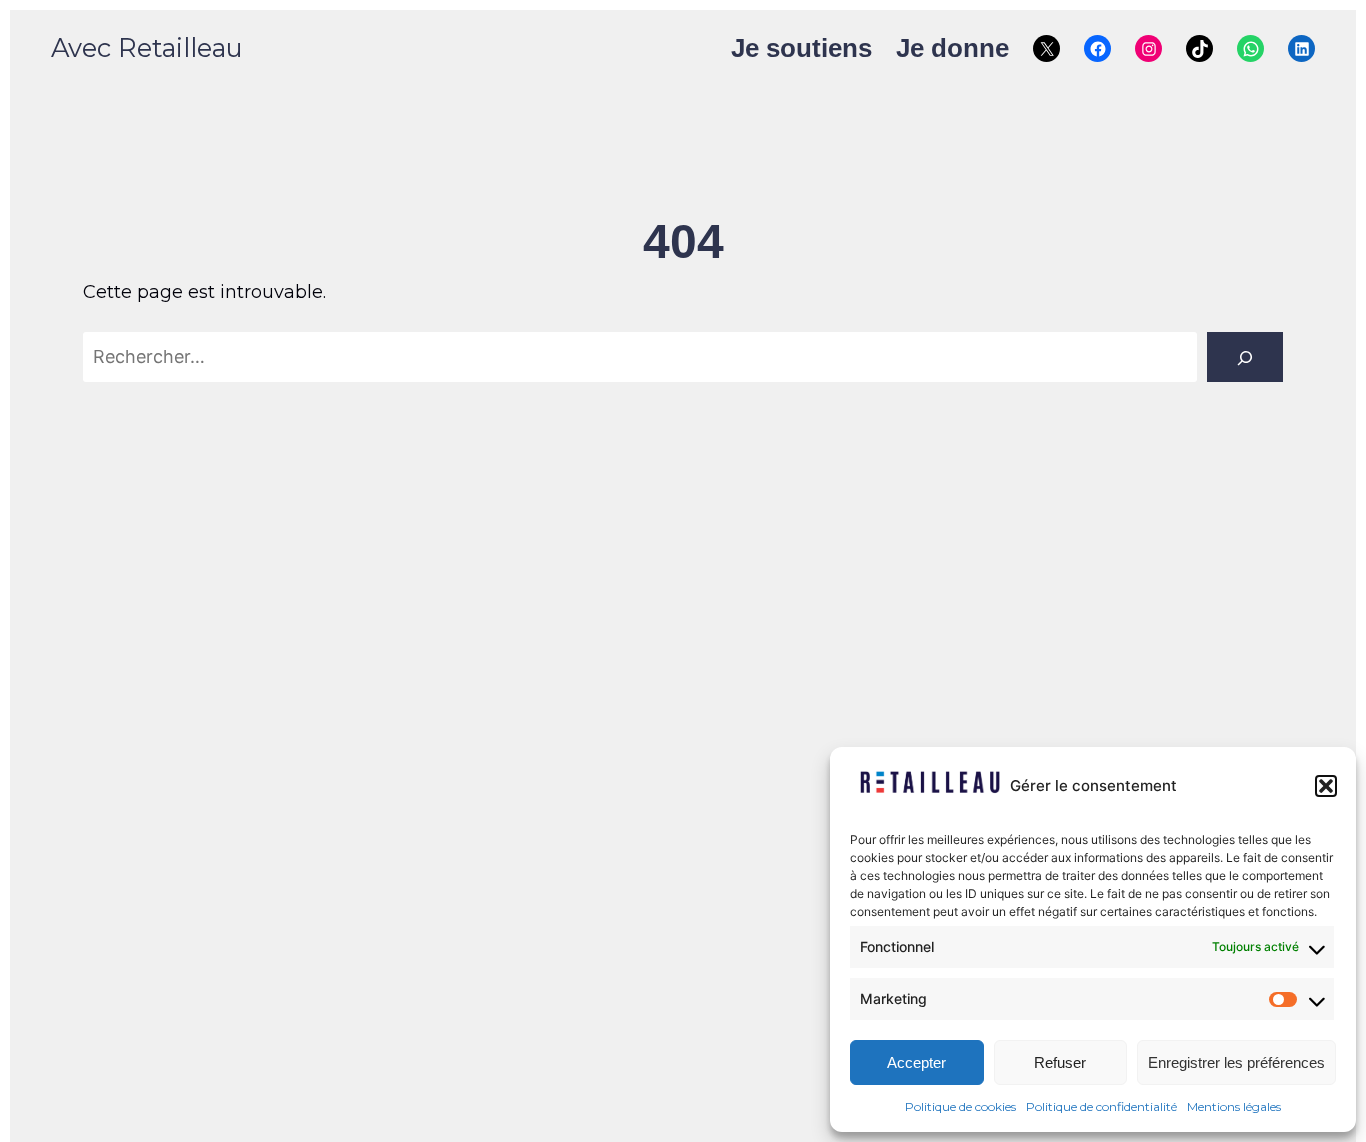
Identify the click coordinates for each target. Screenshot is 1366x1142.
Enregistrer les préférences (1236, 1062)
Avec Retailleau (147, 47)
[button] (1326, 786)
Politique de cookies (960, 1106)
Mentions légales (1234, 1106)
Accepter (916, 1062)
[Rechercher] (1245, 357)
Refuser (1060, 1062)
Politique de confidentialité (1101, 1106)
